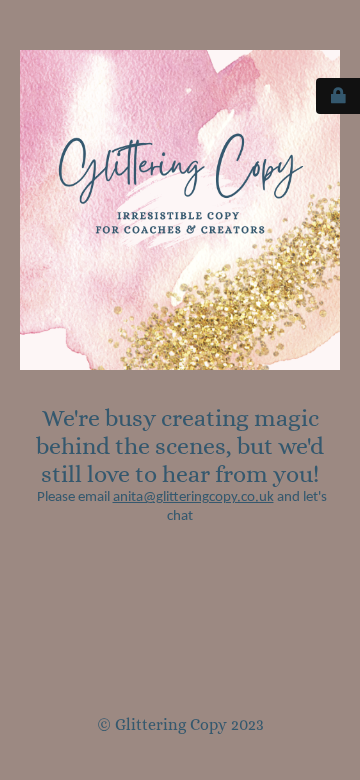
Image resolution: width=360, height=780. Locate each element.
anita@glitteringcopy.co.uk (193, 497)
